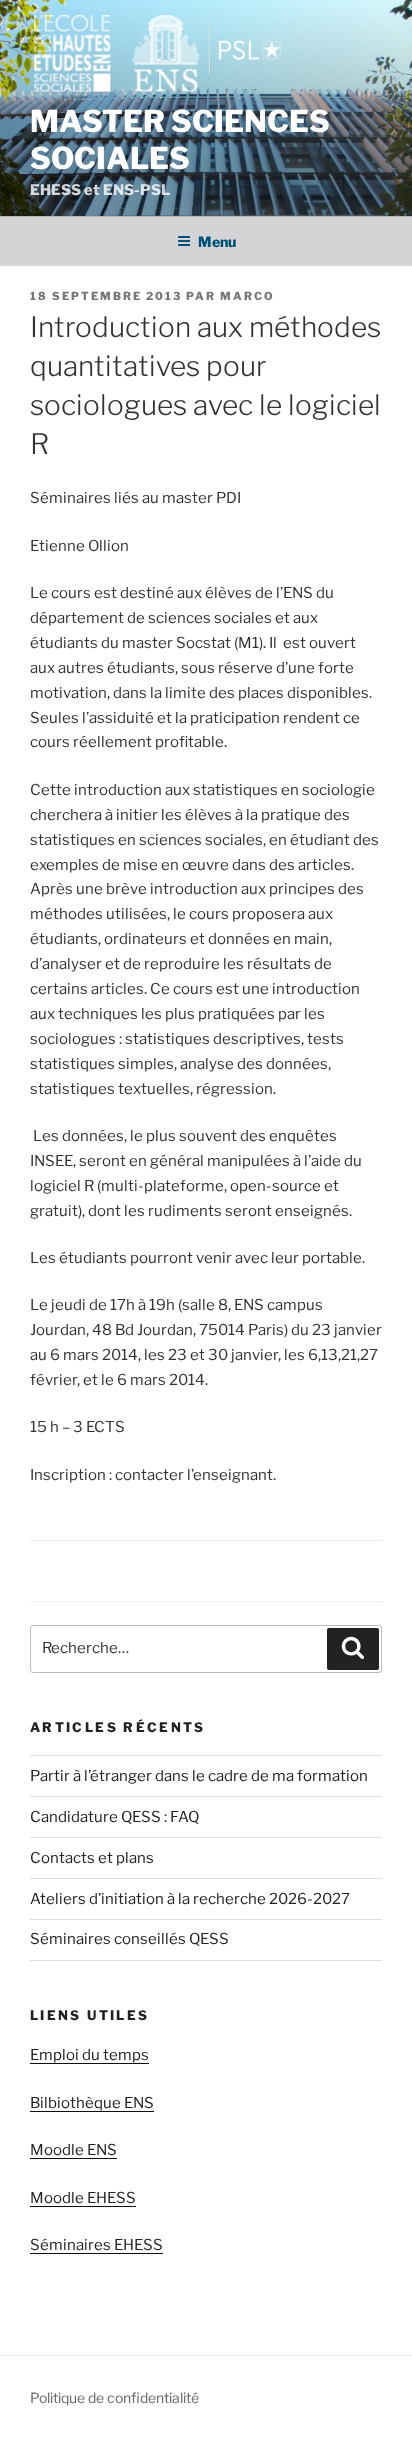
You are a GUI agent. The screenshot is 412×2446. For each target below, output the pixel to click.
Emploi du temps (89, 2055)
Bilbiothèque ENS (92, 2103)
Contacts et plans (92, 1858)
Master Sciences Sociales (180, 140)
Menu (217, 241)
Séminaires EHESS (96, 2245)
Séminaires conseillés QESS (129, 1939)
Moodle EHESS (83, 2198)
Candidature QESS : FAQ (114, 1817)
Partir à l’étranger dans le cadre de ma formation (199, 1776)
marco (247, 296)
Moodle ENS (73, 2150)
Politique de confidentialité (114, 2397)
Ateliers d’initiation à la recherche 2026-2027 (190, 1899)
